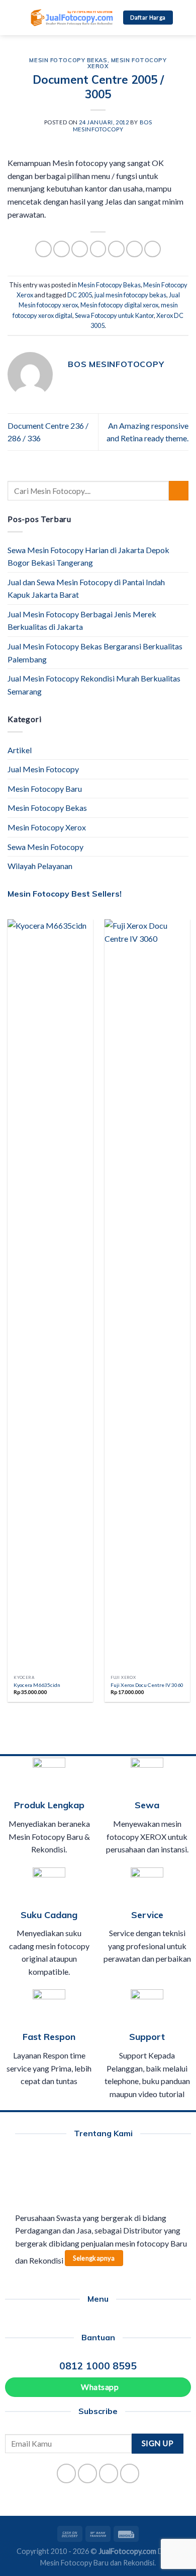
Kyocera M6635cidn (37, 1685)
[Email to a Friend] (98, 249)
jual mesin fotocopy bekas (130, 295)
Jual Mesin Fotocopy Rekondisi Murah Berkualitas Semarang (94, 685)
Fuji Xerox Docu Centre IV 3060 (147, 1685)
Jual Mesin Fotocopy (43, 769)
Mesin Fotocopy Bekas (68, 60)
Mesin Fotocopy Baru (45, 789)
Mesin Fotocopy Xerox (127, 63)
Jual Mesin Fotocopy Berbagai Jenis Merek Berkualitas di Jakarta (82, 621)
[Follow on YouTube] (130, 2473)
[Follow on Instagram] (87, 2473)
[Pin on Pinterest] (116, 249)
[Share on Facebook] (62, 249)
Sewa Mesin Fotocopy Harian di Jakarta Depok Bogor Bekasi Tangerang (88, 556)
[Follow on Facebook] (66, 2473)
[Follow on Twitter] (109, 2473)
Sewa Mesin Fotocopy (45, 847)
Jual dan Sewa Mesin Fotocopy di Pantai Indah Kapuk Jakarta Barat (86, 588)
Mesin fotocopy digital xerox (119, 305)
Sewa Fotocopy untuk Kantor (114, 315)
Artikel (20, 750)
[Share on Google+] (134, 249)
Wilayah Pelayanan (40, 866)
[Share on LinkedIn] (153, 249)
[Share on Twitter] (80, 249)
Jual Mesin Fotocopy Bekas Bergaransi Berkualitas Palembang (95, 653)
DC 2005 (80, 295)
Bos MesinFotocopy (112, 125)
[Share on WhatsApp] (43, 249)
